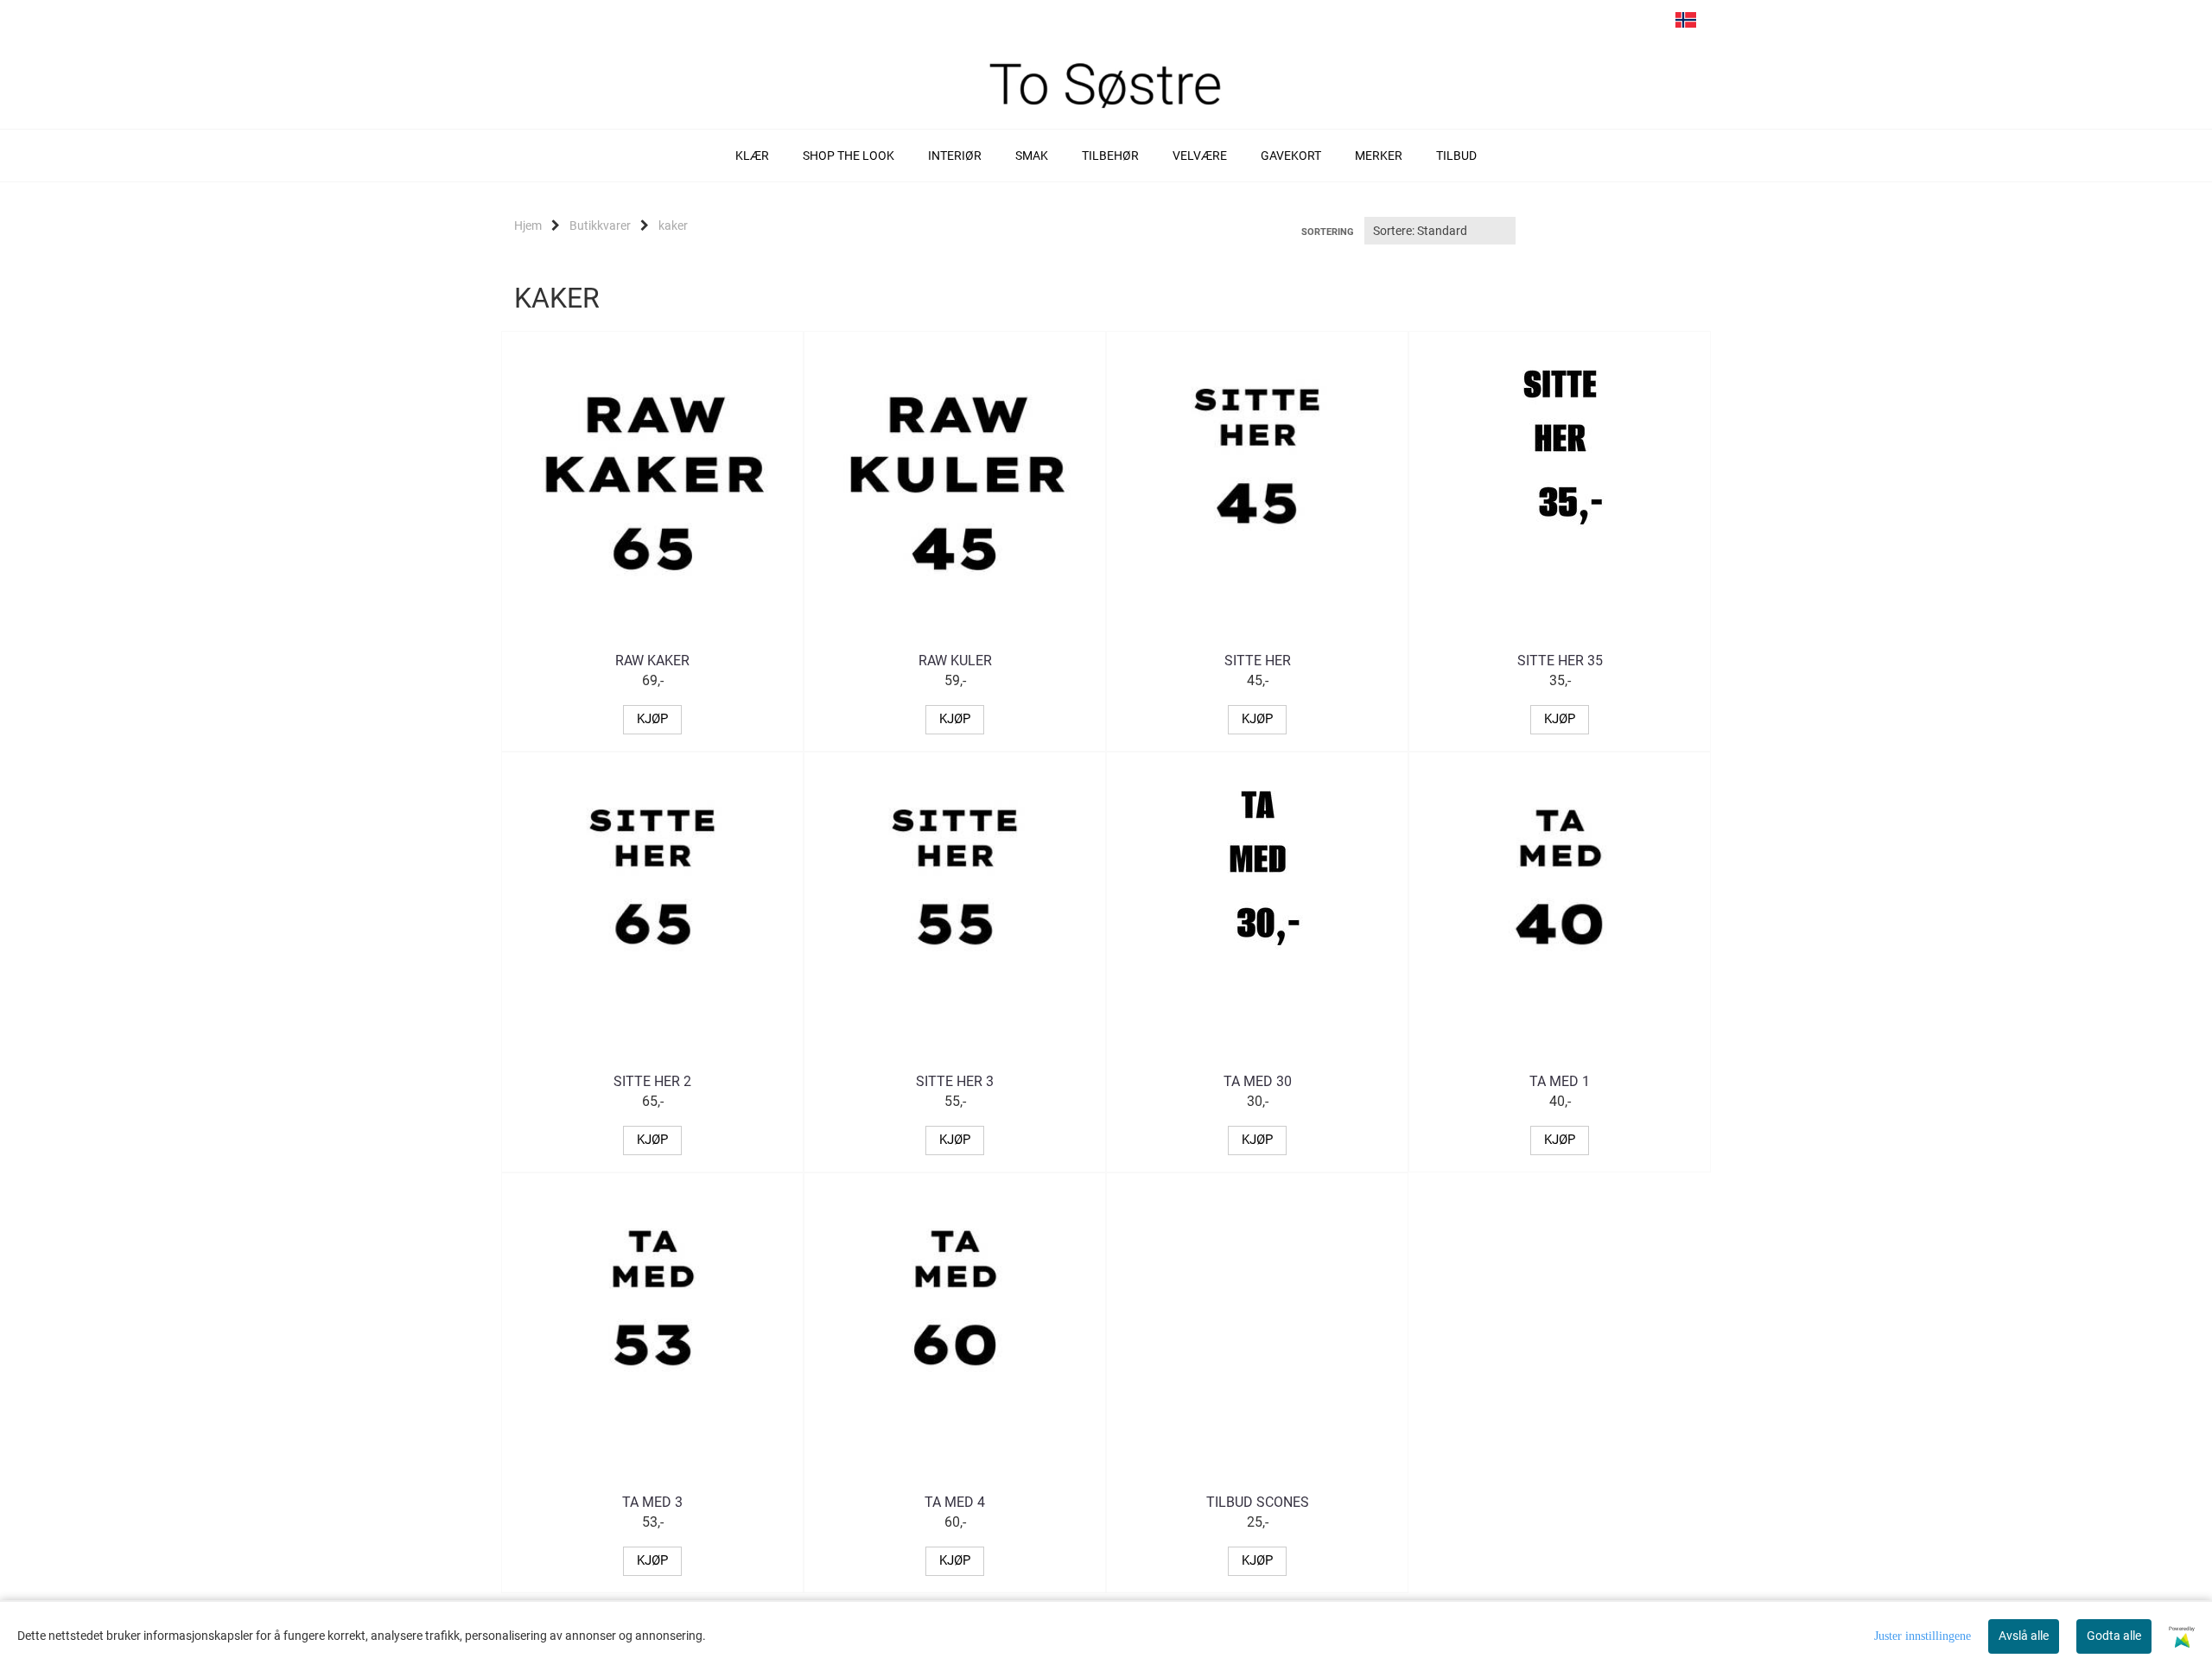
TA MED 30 (1258, 1081)
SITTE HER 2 (652, 1081)
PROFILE (1653, 24)
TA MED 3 (652, 1502)
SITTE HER (1258, 661)
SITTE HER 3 (955, 1081)
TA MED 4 (955, 1502)
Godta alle (2114, 1636)
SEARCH (1587, 24)
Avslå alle (2024, 1636)
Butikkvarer (600, 226)
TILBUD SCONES (1258, 1502)
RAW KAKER (652, 661)
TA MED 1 (1560, 1081)
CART (1620, 24)
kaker (673, 226)
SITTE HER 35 (1560, 661)
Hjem (528, 226)
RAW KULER (955, 661)
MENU (1554, 24)
